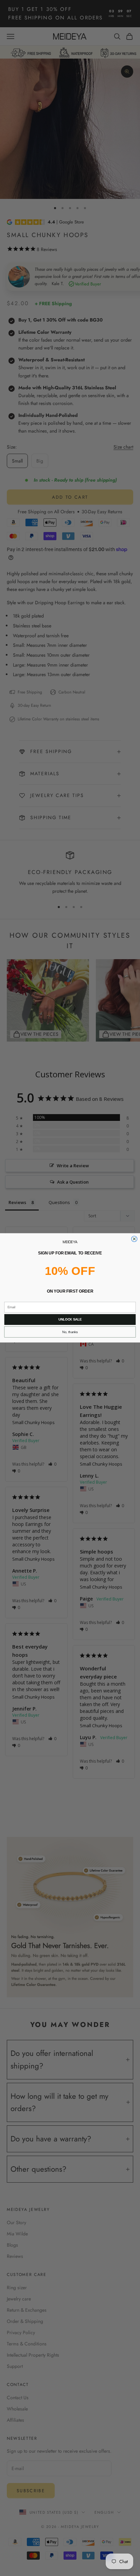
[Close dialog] (134, 1239)
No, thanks (70, 1332)
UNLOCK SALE (70, 1320)
